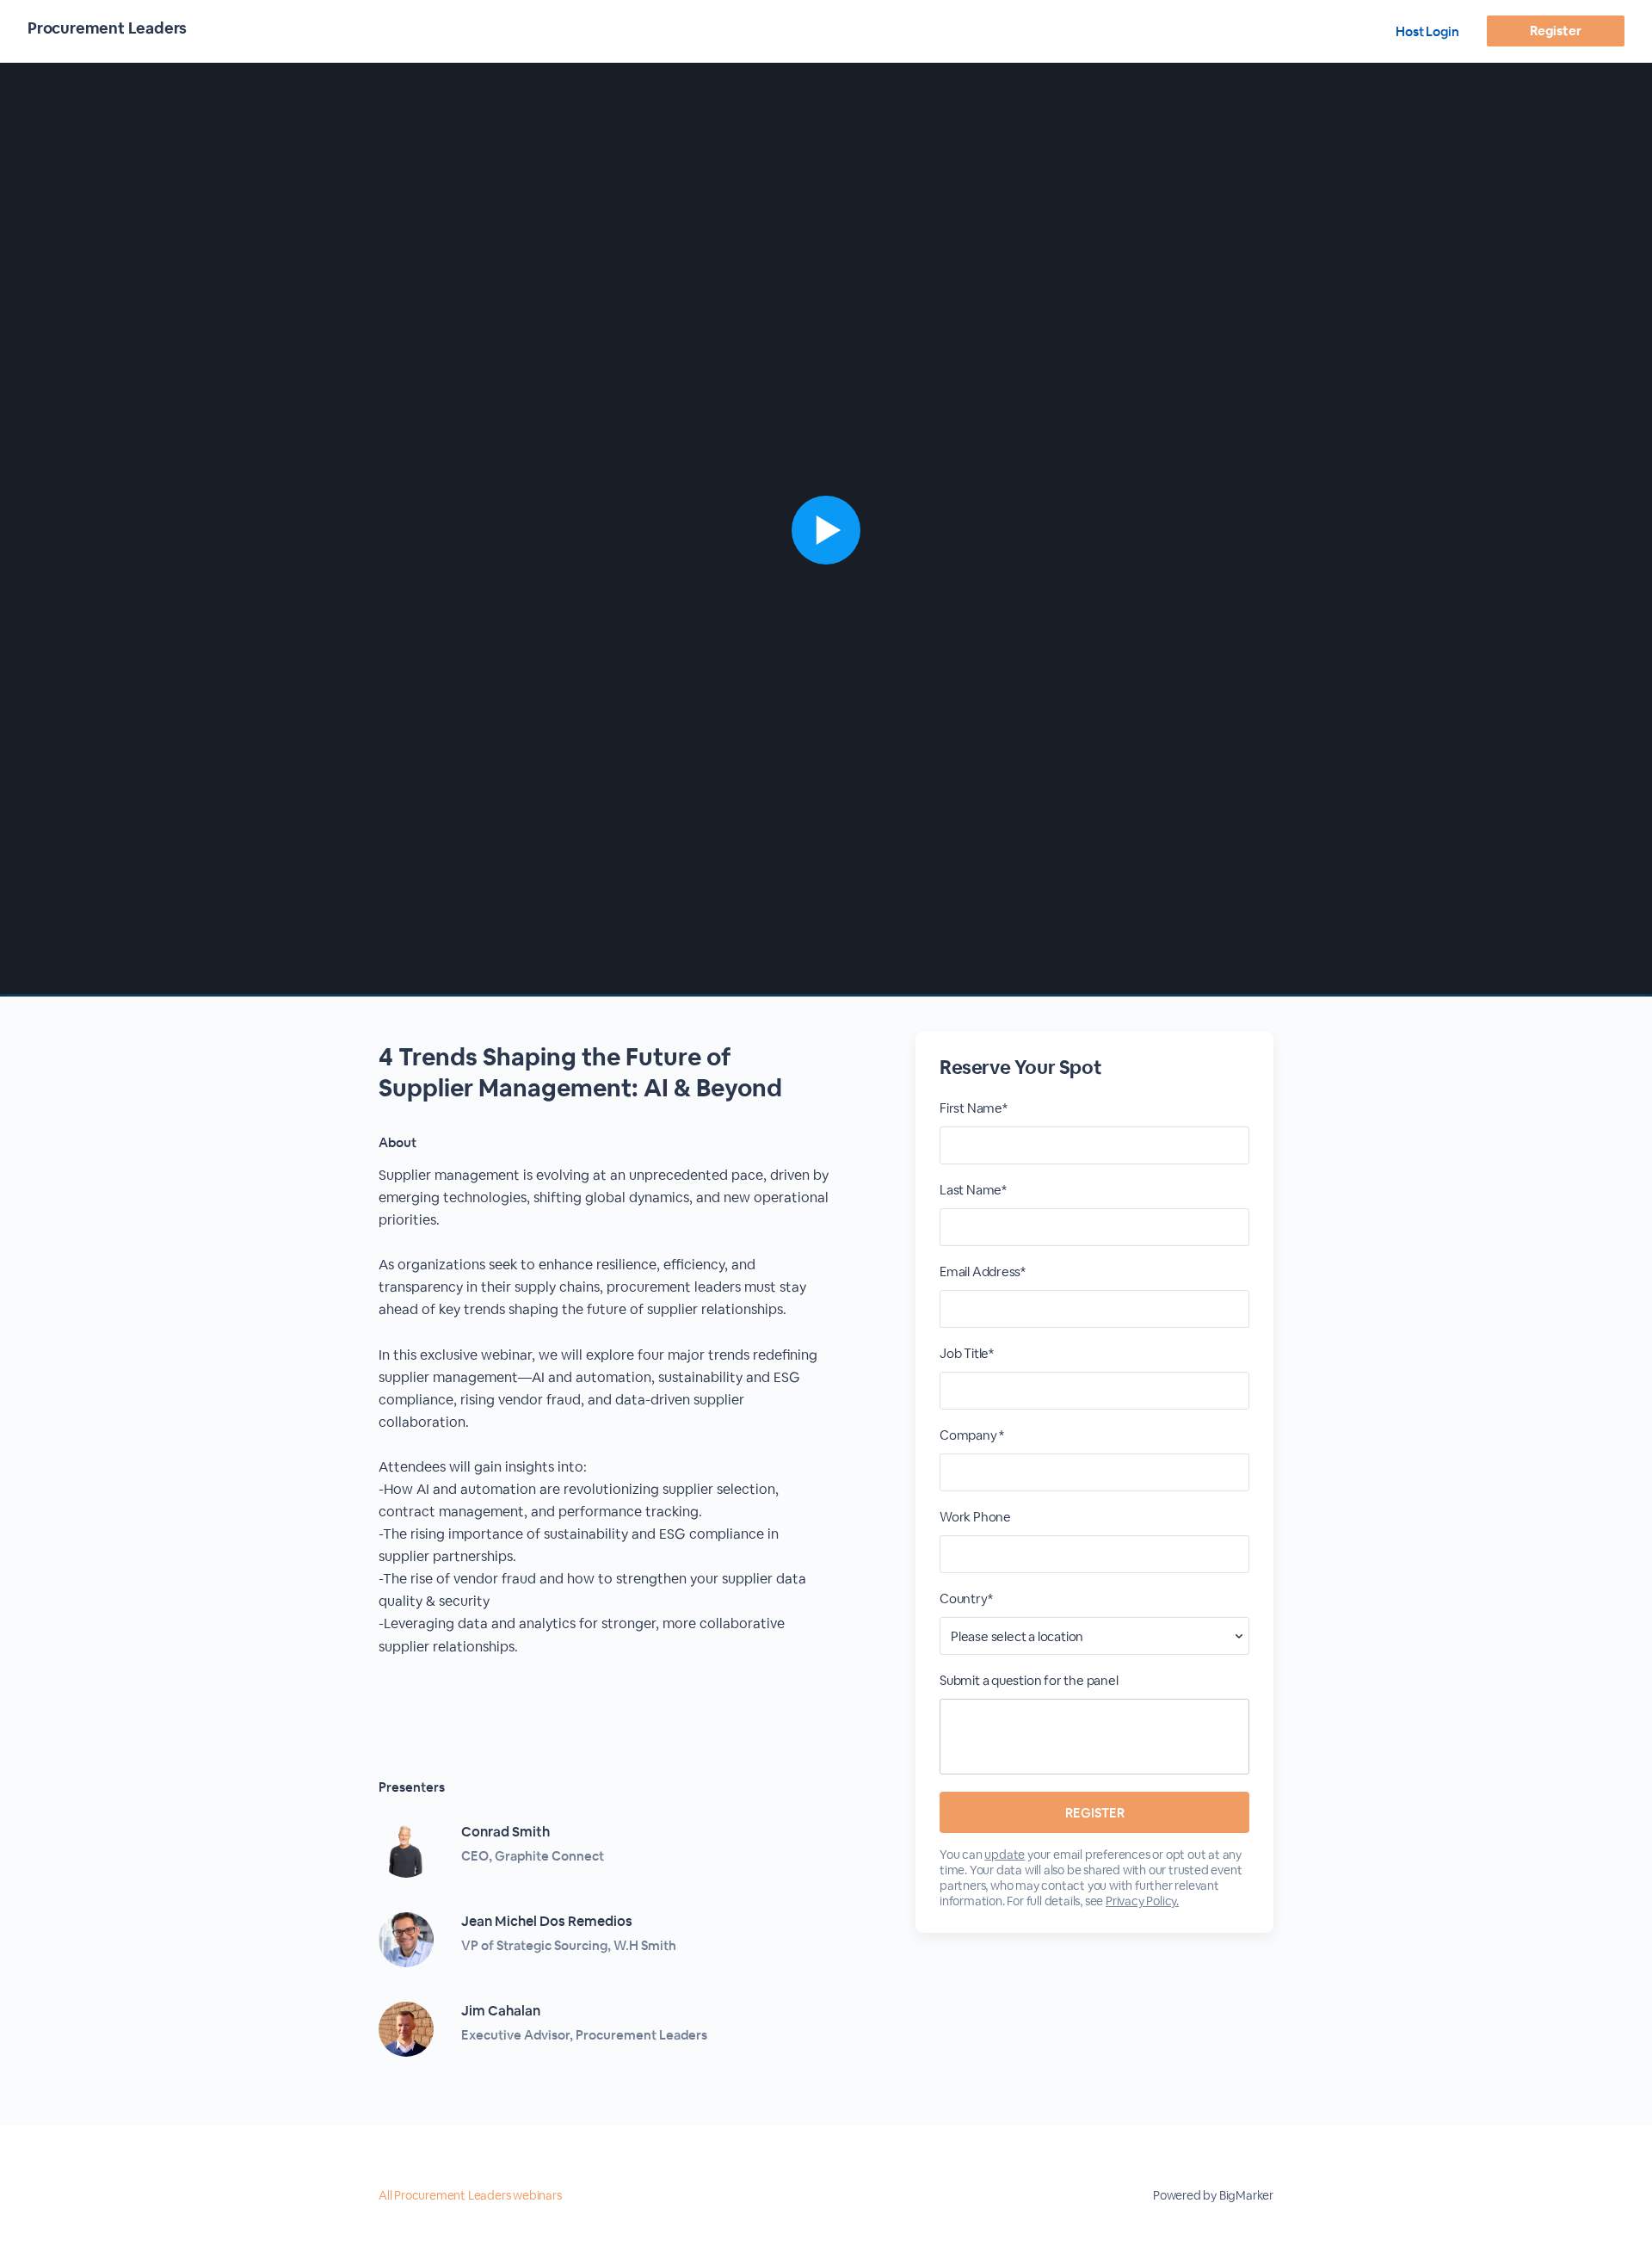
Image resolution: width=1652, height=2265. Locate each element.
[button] (826, 530)
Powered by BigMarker (1213, 2195)
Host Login (1427, 31)
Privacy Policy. (1142, 1901)
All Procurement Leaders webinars (470, 2195)
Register (1555, 31)
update (1005, 1855)
